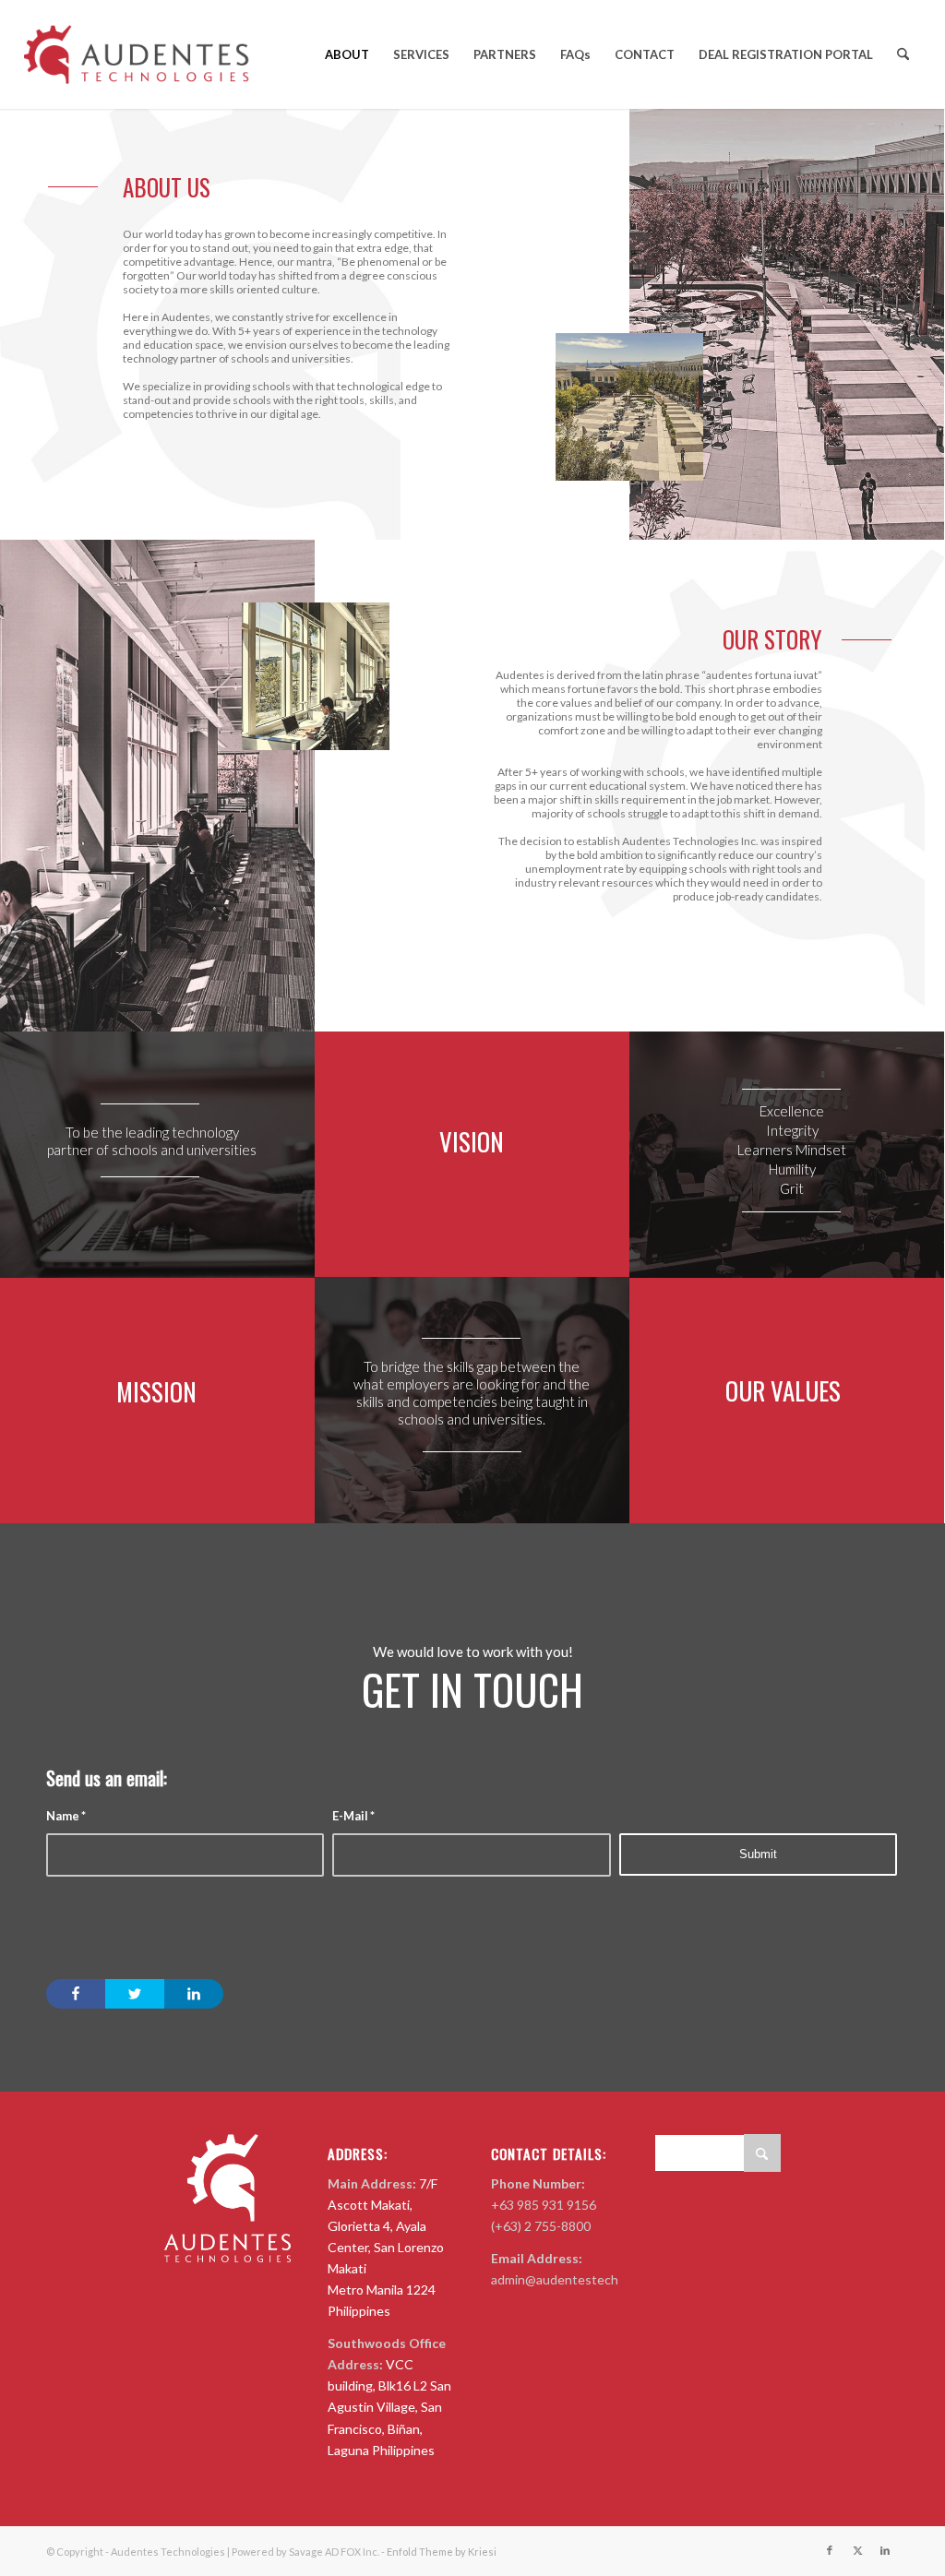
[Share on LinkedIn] (194, 1994)
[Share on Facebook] (76, 1994)
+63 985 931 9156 (544, 2205)
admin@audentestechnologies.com (592, 2279)
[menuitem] (347, 54)
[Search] (903, 54)
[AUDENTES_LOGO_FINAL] (143, 54)
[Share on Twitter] (135, 1994)
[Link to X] (857, 2550)
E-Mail (353, 1816)
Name (66, 1816)
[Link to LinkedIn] (885, 2550)
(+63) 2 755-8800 (541, 2226)
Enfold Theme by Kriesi (442, 2552)
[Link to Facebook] (830, 2550)
